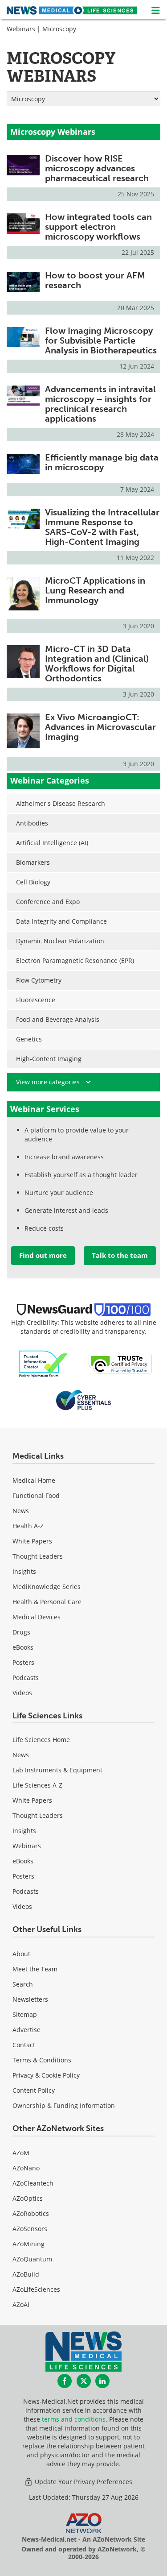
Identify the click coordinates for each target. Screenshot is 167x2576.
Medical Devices (37, 1617)
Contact (24, 2045)
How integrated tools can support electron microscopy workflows (98, 227)
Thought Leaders (38, 1556)
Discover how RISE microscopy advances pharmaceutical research (97, 168)
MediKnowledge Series (47, 1587)
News (21, 1511)
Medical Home (34, 1480)
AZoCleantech (33, 2183)
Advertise (26, 2030)
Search (23, 1984)
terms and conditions (74, 2419)
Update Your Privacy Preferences (83, 2482)
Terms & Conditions (42, 2060)
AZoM (21, 2153)
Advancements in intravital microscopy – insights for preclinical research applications (100, 404)
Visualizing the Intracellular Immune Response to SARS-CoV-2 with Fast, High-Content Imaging (102, 527)
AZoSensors (30, 2229)
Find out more (43, 1255)
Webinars (21, 29)
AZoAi (21, 2304)
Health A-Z (28, 1526)
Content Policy (34, 2090)
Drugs (21, 1632)
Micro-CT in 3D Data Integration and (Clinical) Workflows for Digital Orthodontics (97, 664)
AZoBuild (26, 2274)
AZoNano (26, 2168)
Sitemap (25, 2014)
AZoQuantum (32, 2259)
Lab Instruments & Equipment (57, 1770)
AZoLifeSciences (36, 2289)
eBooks (23, 1647)
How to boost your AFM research (95, 280)
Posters (23, 1662)
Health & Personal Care (47, 1602)
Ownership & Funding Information (64, 2105)
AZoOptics (28, 2198)
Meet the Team (35, 1969)
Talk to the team (120, 1255)
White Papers (32, 1541)
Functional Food (36, 1495)
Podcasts (26, 1678)
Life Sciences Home (41, 1740)
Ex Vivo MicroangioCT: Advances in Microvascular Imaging (100, 727)
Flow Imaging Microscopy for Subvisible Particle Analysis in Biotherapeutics (101, 340)
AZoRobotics (31, 2213)
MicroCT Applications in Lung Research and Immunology (95, 590)
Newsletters (30, 1999)
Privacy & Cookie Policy (46, 2075)
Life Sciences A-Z (37, 1785)
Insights (24, 1571)
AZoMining (29, 2244)
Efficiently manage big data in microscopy (102, 462)
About (21, 1954)
